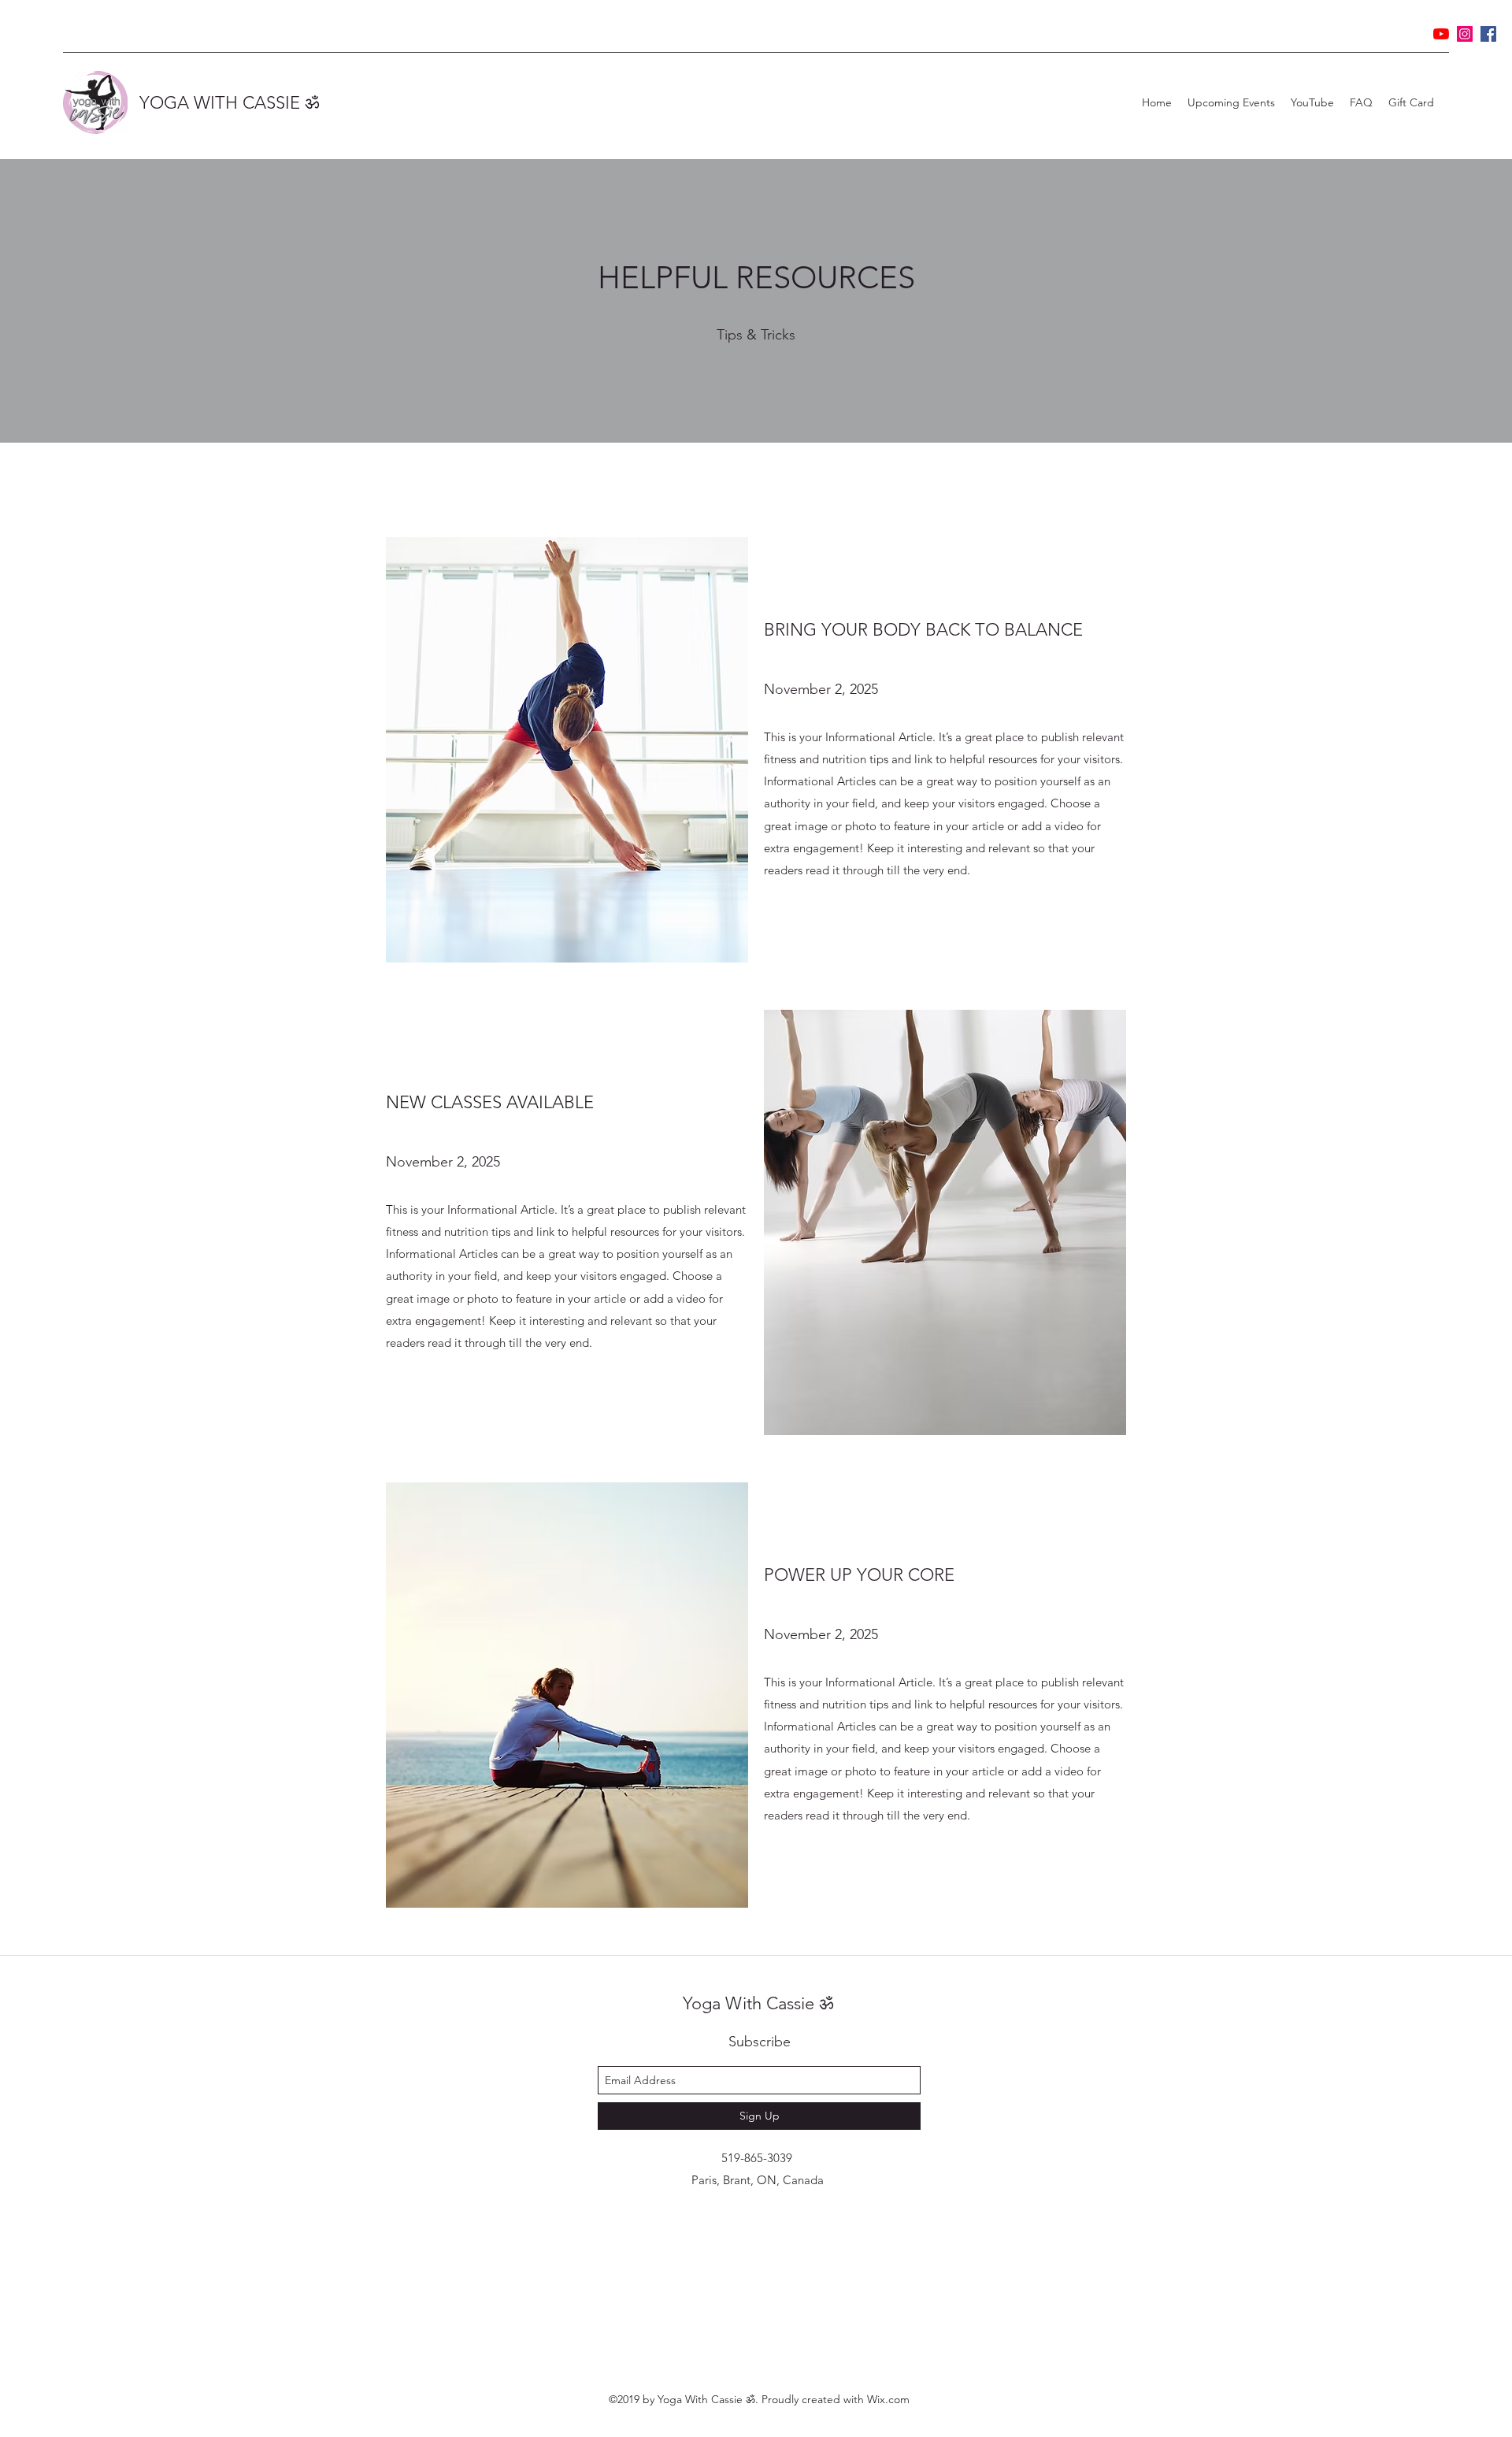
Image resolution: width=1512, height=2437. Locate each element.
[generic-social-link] (1488, 34)
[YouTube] (1441, 34)
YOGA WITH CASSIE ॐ (229, 103)
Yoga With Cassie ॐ (758, 2003)
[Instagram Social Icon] (1465, 34)
